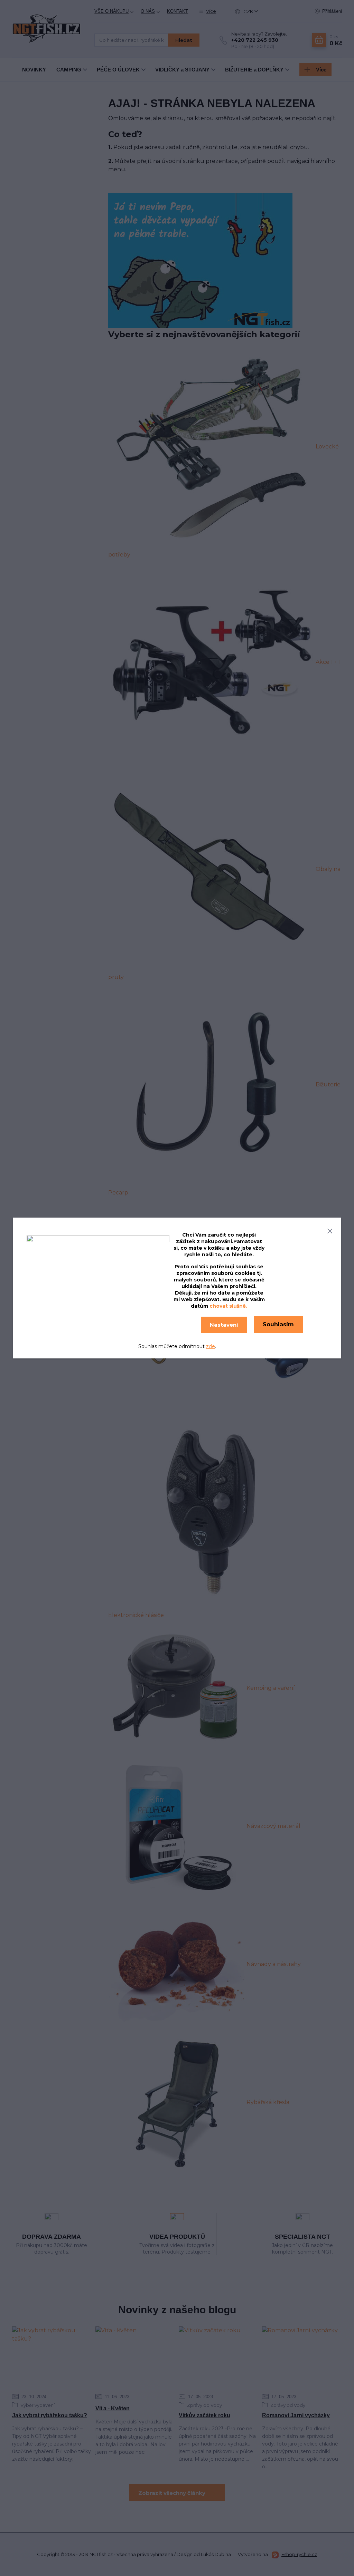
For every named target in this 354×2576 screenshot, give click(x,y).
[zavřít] (330, 1230)
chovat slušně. (228, 1306)
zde (211, 1346)
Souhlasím (278, 1324)
